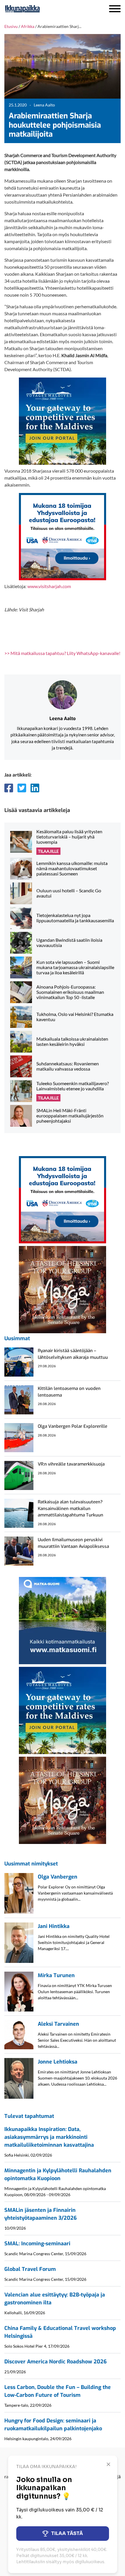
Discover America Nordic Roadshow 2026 (56, 2362)
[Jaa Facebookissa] (9, 788)
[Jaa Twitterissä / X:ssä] (22, 788)
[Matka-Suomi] (63, 1620)
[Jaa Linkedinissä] (35, 788)
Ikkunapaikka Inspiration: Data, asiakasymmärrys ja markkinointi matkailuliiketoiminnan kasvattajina (49, 2137)
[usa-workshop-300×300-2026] (63, 536)
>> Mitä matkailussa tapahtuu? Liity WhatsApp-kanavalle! (62, 653)
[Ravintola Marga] (63, 1289)
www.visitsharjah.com (49, 586)
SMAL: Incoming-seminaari (37, 2244)
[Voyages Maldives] (63, 420)
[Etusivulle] (38, 9)
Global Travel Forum (30, 2269)
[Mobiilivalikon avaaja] (115, 9)
